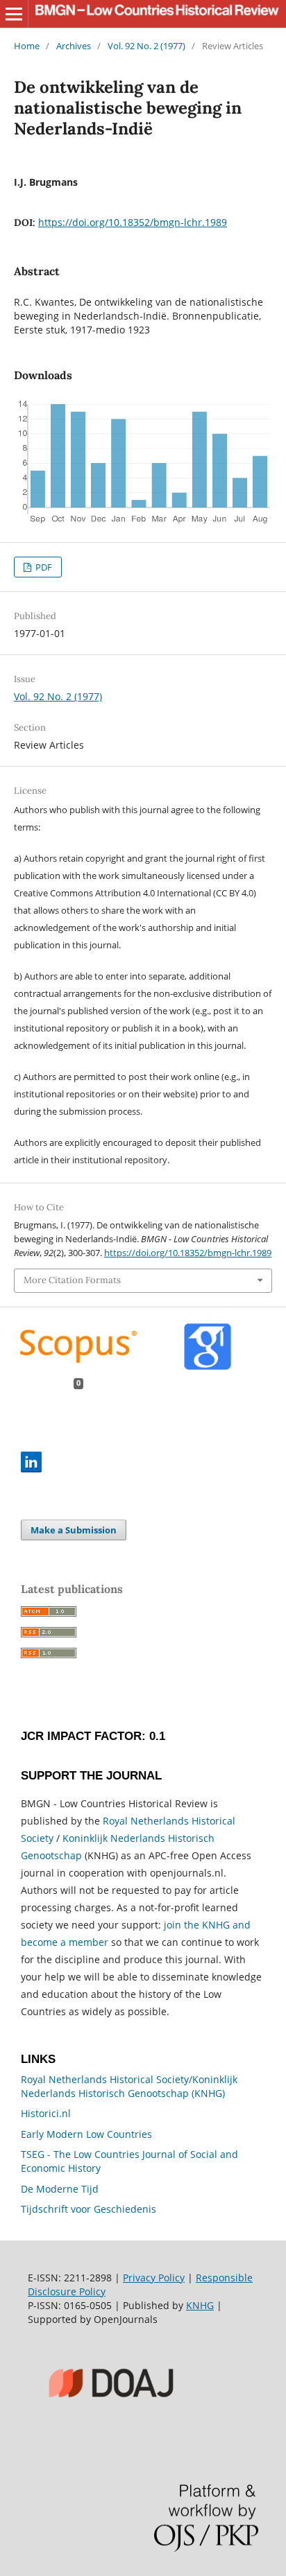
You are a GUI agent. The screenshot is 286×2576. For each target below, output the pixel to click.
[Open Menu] (14, 14)
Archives (74, 46)
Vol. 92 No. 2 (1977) (146, 46)
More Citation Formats (72, 1280)
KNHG (200, 2305)
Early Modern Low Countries (86, 2134)
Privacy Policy (154, 2278)
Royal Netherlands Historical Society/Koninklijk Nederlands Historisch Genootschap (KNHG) (129, 2086)
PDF (43, 567)
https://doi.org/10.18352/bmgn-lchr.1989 (133, 222)
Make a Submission (74, 1530)
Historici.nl (46, 2113)
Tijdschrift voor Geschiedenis (89, 2209)
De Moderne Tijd (60, 2189)
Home (27, 46)
